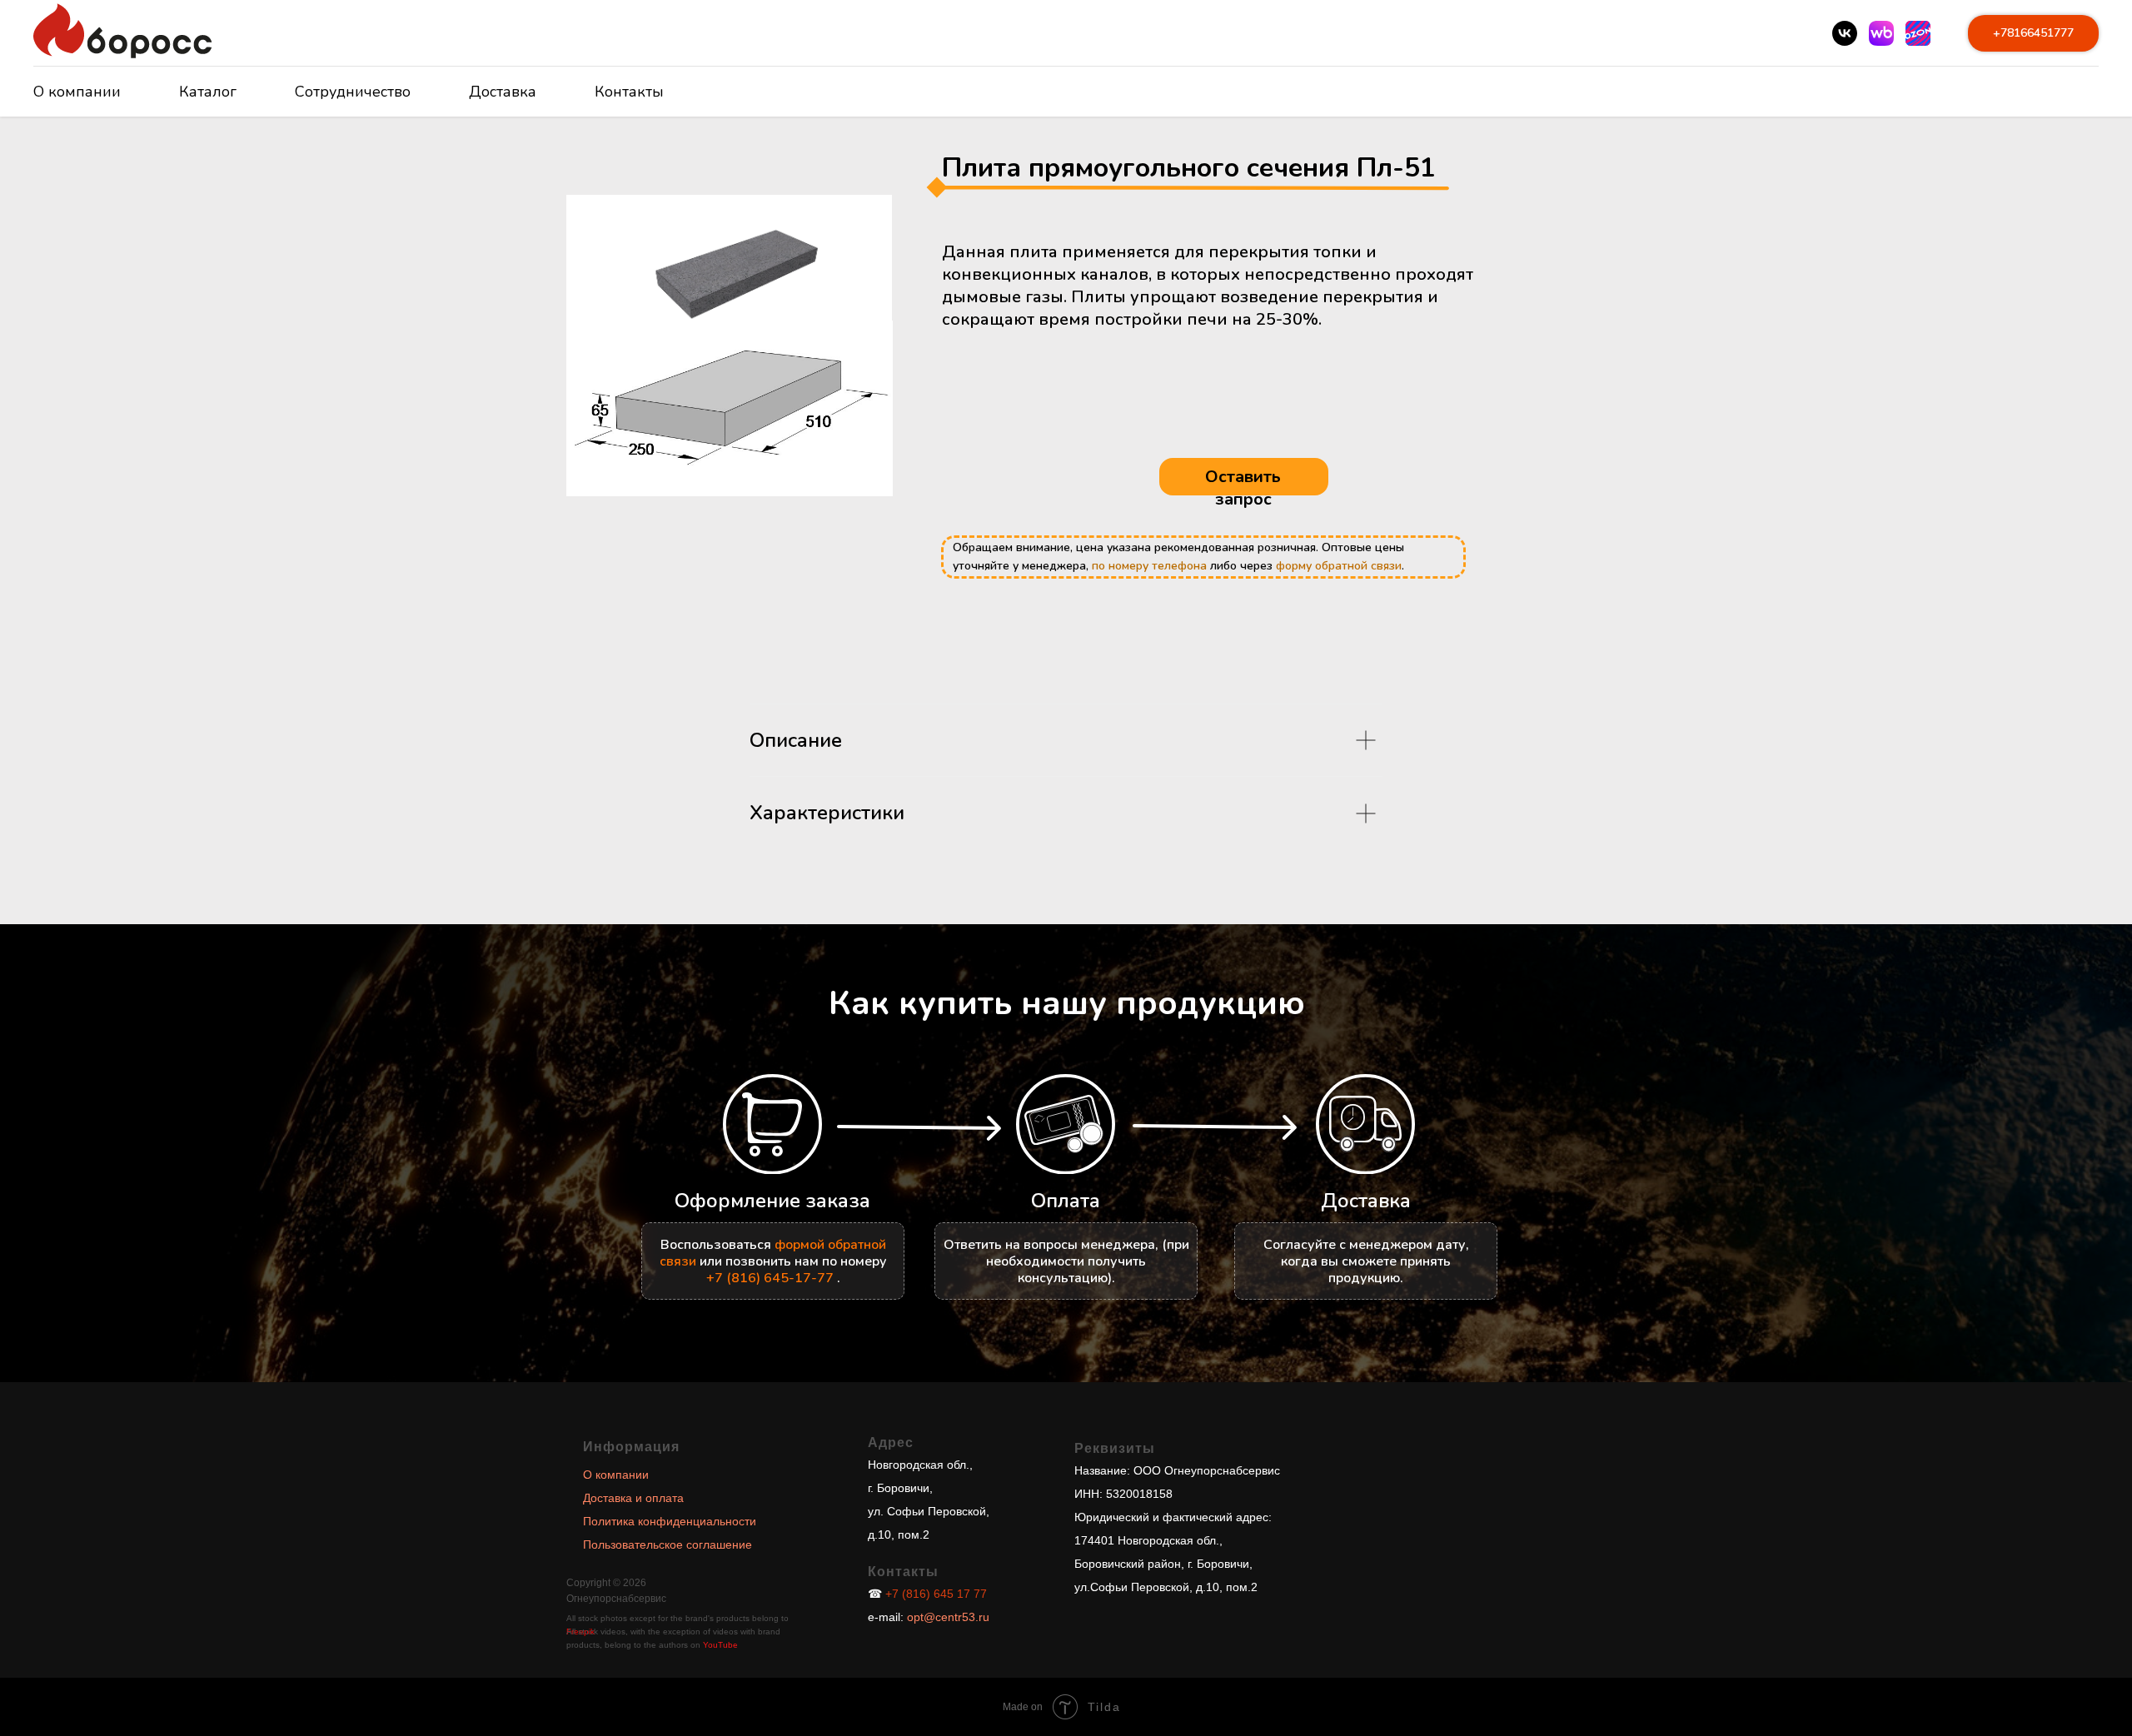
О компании (77, 92)
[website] (1881, 33)
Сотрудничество (353, 92)
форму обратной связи (1339, 566)
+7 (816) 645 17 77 (936, 1594)
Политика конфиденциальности (670, 1521)
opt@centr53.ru (946, 1617)
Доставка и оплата (633, 1498)
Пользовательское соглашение (667, 1544)
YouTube (720, 1645)
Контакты (629, 92)
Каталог (208, 92)
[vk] (1845, 33)
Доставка (503, 92)
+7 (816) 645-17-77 (770, 1278)
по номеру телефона (1149, 566)
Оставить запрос (1243, 488)
